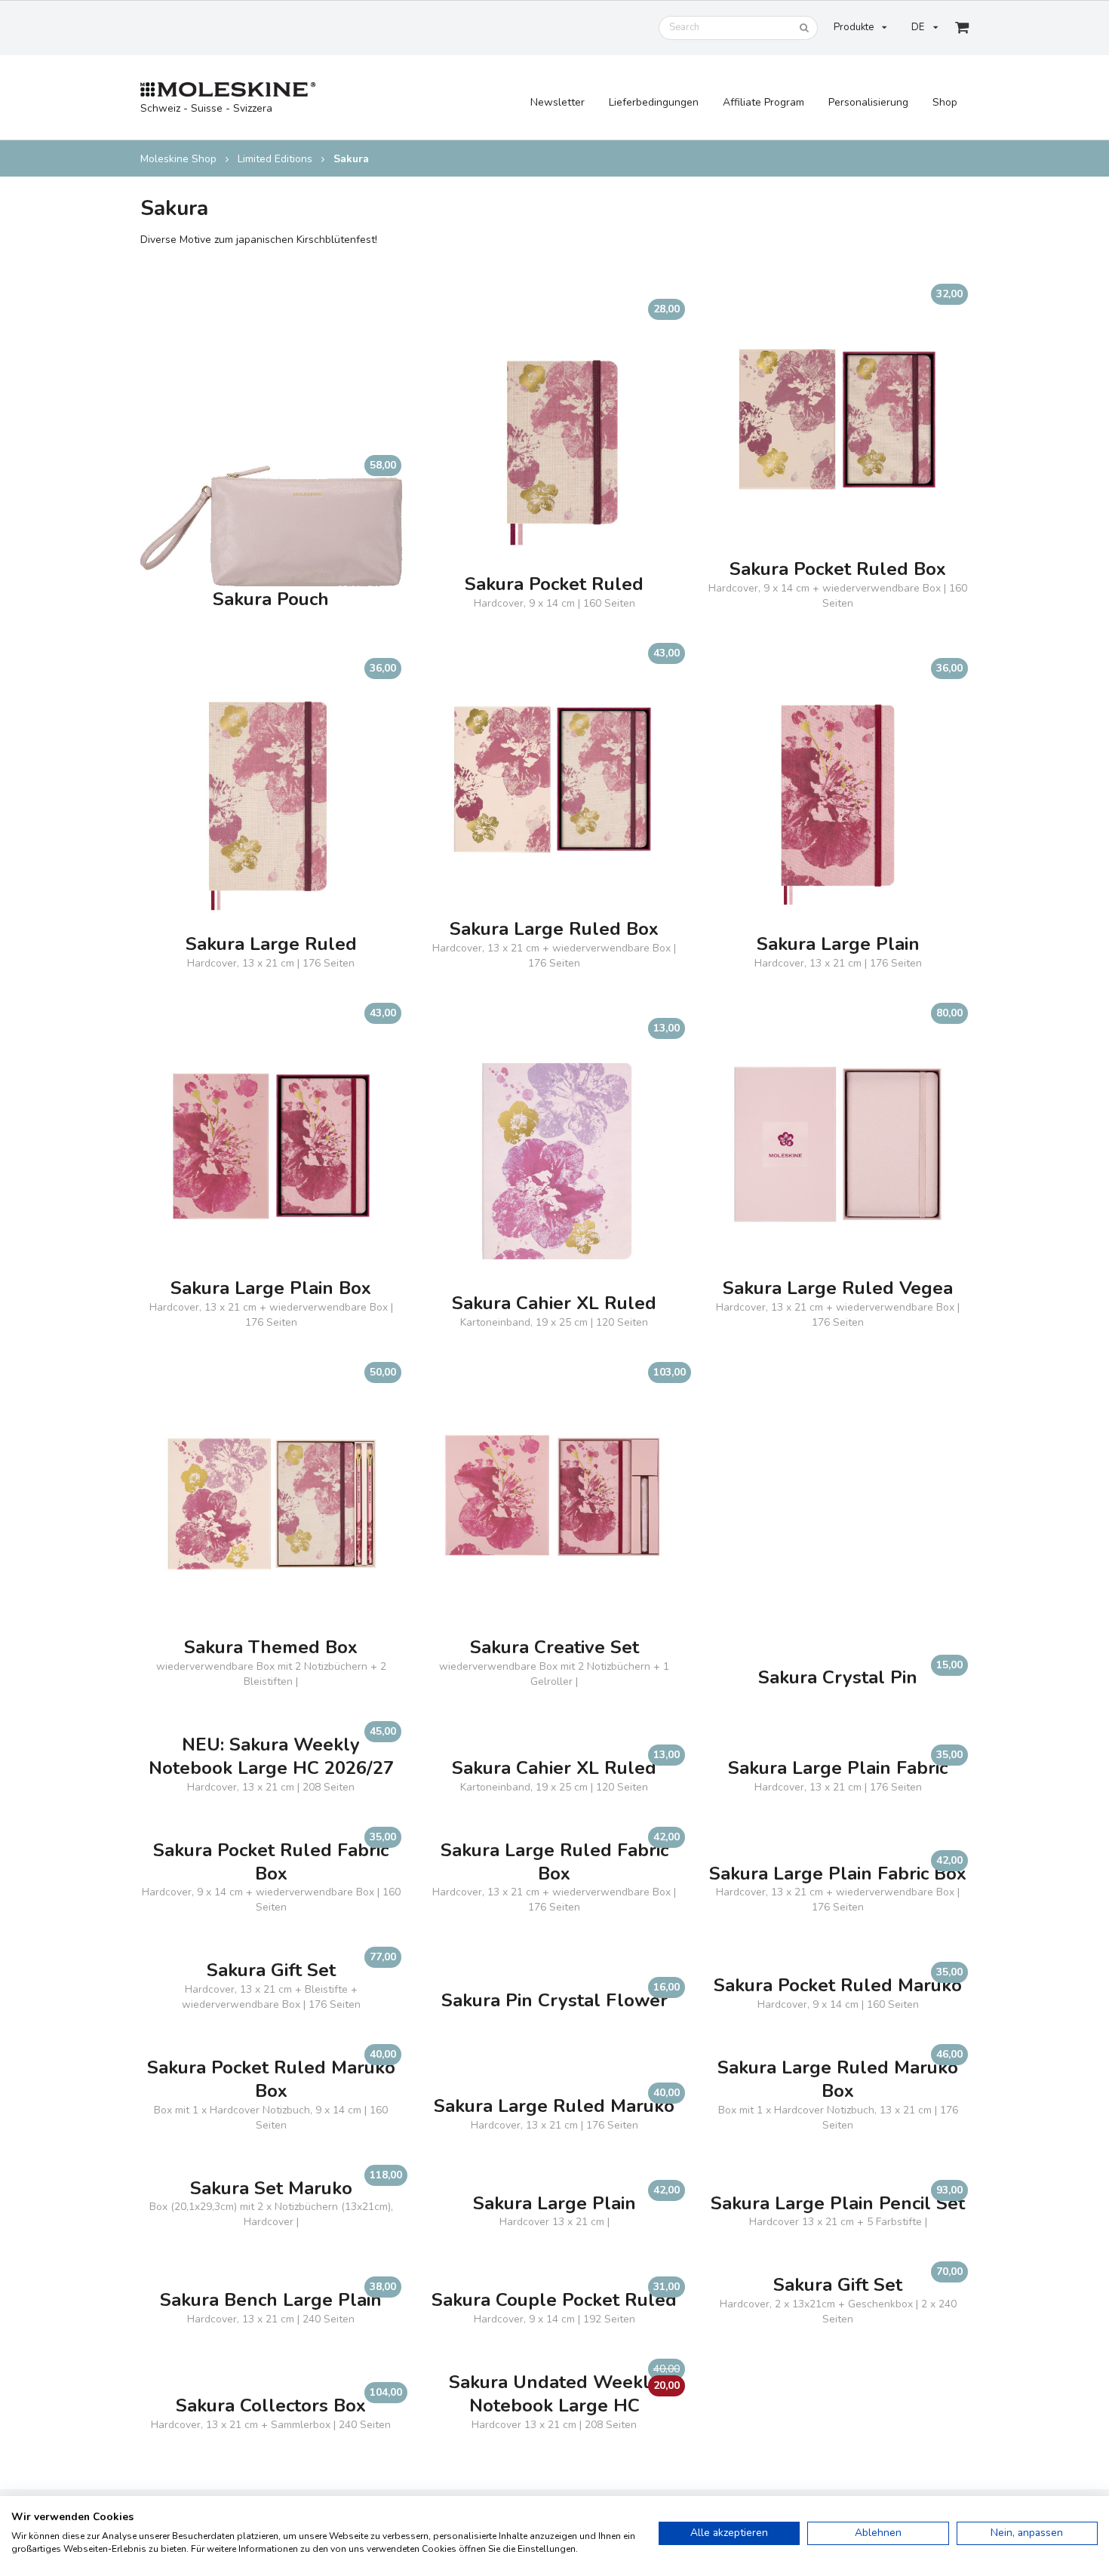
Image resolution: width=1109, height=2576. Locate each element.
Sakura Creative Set (554, 1648)
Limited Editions (275, 159)
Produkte (854, 27)
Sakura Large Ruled (271, 944)
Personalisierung (868, 102)
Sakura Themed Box (271, 1648)
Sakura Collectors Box (271, 2406)
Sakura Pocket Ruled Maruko (838, 1986)
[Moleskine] (228, 90)
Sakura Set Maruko (271, 2189)
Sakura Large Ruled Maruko (554, 2106)
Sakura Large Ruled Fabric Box (554, 1862)
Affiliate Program (763, 102)
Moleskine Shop (178, 159)
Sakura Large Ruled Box (554, 929)
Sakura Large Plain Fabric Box (838, 1874)
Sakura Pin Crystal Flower (554, 2001)
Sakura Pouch (271, 599)
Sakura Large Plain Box (271, 1288)
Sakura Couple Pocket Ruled (554, 2300)
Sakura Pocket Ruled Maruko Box (271, 2080)
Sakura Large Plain (838, 944)
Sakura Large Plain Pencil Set (838, 2204)
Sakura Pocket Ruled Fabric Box (271, 1862)
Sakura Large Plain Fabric (838, 1768)
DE (918, 27)
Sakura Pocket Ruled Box (838, 569)
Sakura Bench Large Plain (271, 2300)
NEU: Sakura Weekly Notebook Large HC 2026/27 (271, 1757)
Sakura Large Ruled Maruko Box (838, 2080)
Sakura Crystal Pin (838, 1678)
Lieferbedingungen (654, 102)
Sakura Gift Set (271, 1970)
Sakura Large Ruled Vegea (838, 1288)
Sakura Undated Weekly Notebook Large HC (554, 2394)
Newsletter (558, 102)
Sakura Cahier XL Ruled (554, 1303)
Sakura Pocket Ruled (554, 584)
